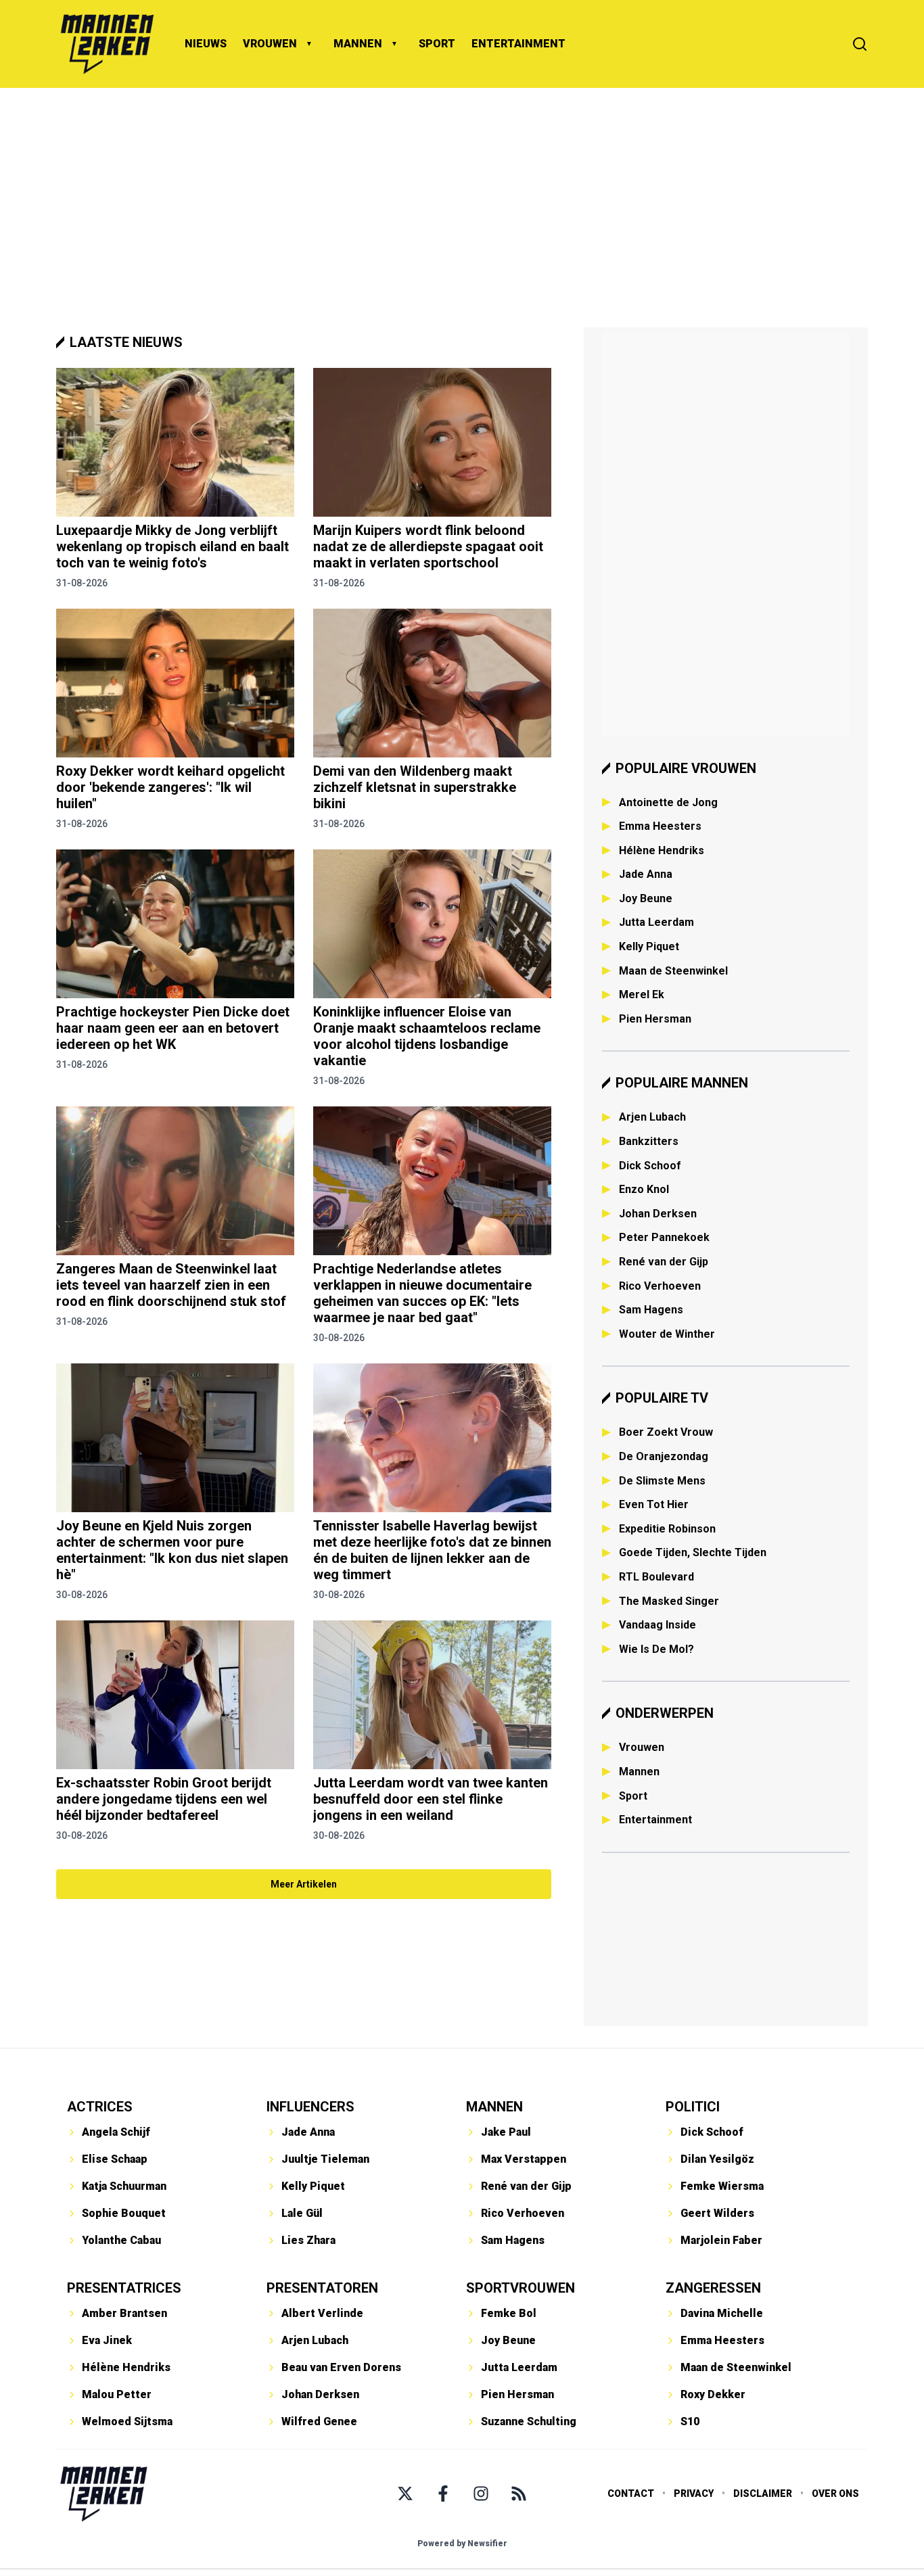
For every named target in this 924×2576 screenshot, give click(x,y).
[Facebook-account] (443, 2493)
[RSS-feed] (519, 2493)
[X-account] (405, 2493)
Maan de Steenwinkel (673, 971)
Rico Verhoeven (660, 1286)
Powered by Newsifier (462, 2544)
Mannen (639, 1772)
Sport (633, 1796)
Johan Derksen (658, 1214)
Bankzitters (649, 1141)
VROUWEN (270, 44)
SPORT (437, 44)
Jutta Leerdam (656, 922)
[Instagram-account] (481, 2493)
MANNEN (358, 44)
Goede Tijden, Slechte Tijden (693, 1552)
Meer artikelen (304, 1884)
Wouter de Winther (667, 1334)
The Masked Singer (669, 1601)
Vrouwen (642, 1747)
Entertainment (655, 1820)
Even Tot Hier (654, 1504)
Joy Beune (646, 898)
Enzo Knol (644, 1189)
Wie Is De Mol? (656, 1649)
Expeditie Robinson (667, 1529)
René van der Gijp (664, 1262)
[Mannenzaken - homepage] (107, 44)
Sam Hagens (651, 1310)
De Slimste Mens (662, 1481)
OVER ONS (835, 2493)
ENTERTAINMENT (518, 44)
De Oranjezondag (664, 1456)
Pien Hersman (655, 1019)
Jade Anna (646, 874)
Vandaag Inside (657, 1625)
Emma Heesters (660, 826)
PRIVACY (694, 2493)
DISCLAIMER (763, 2493)
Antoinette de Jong (668, 802)
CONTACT (631, 2493)
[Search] (860, 44)
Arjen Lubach (652, 1117)
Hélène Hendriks (662, 850)
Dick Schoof (650, 1166)
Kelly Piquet (649, 946)
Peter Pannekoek (664, 1237)
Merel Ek (642, 994)
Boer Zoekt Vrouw (666, 1432)
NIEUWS (206, 44)
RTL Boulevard (656, 1577)
